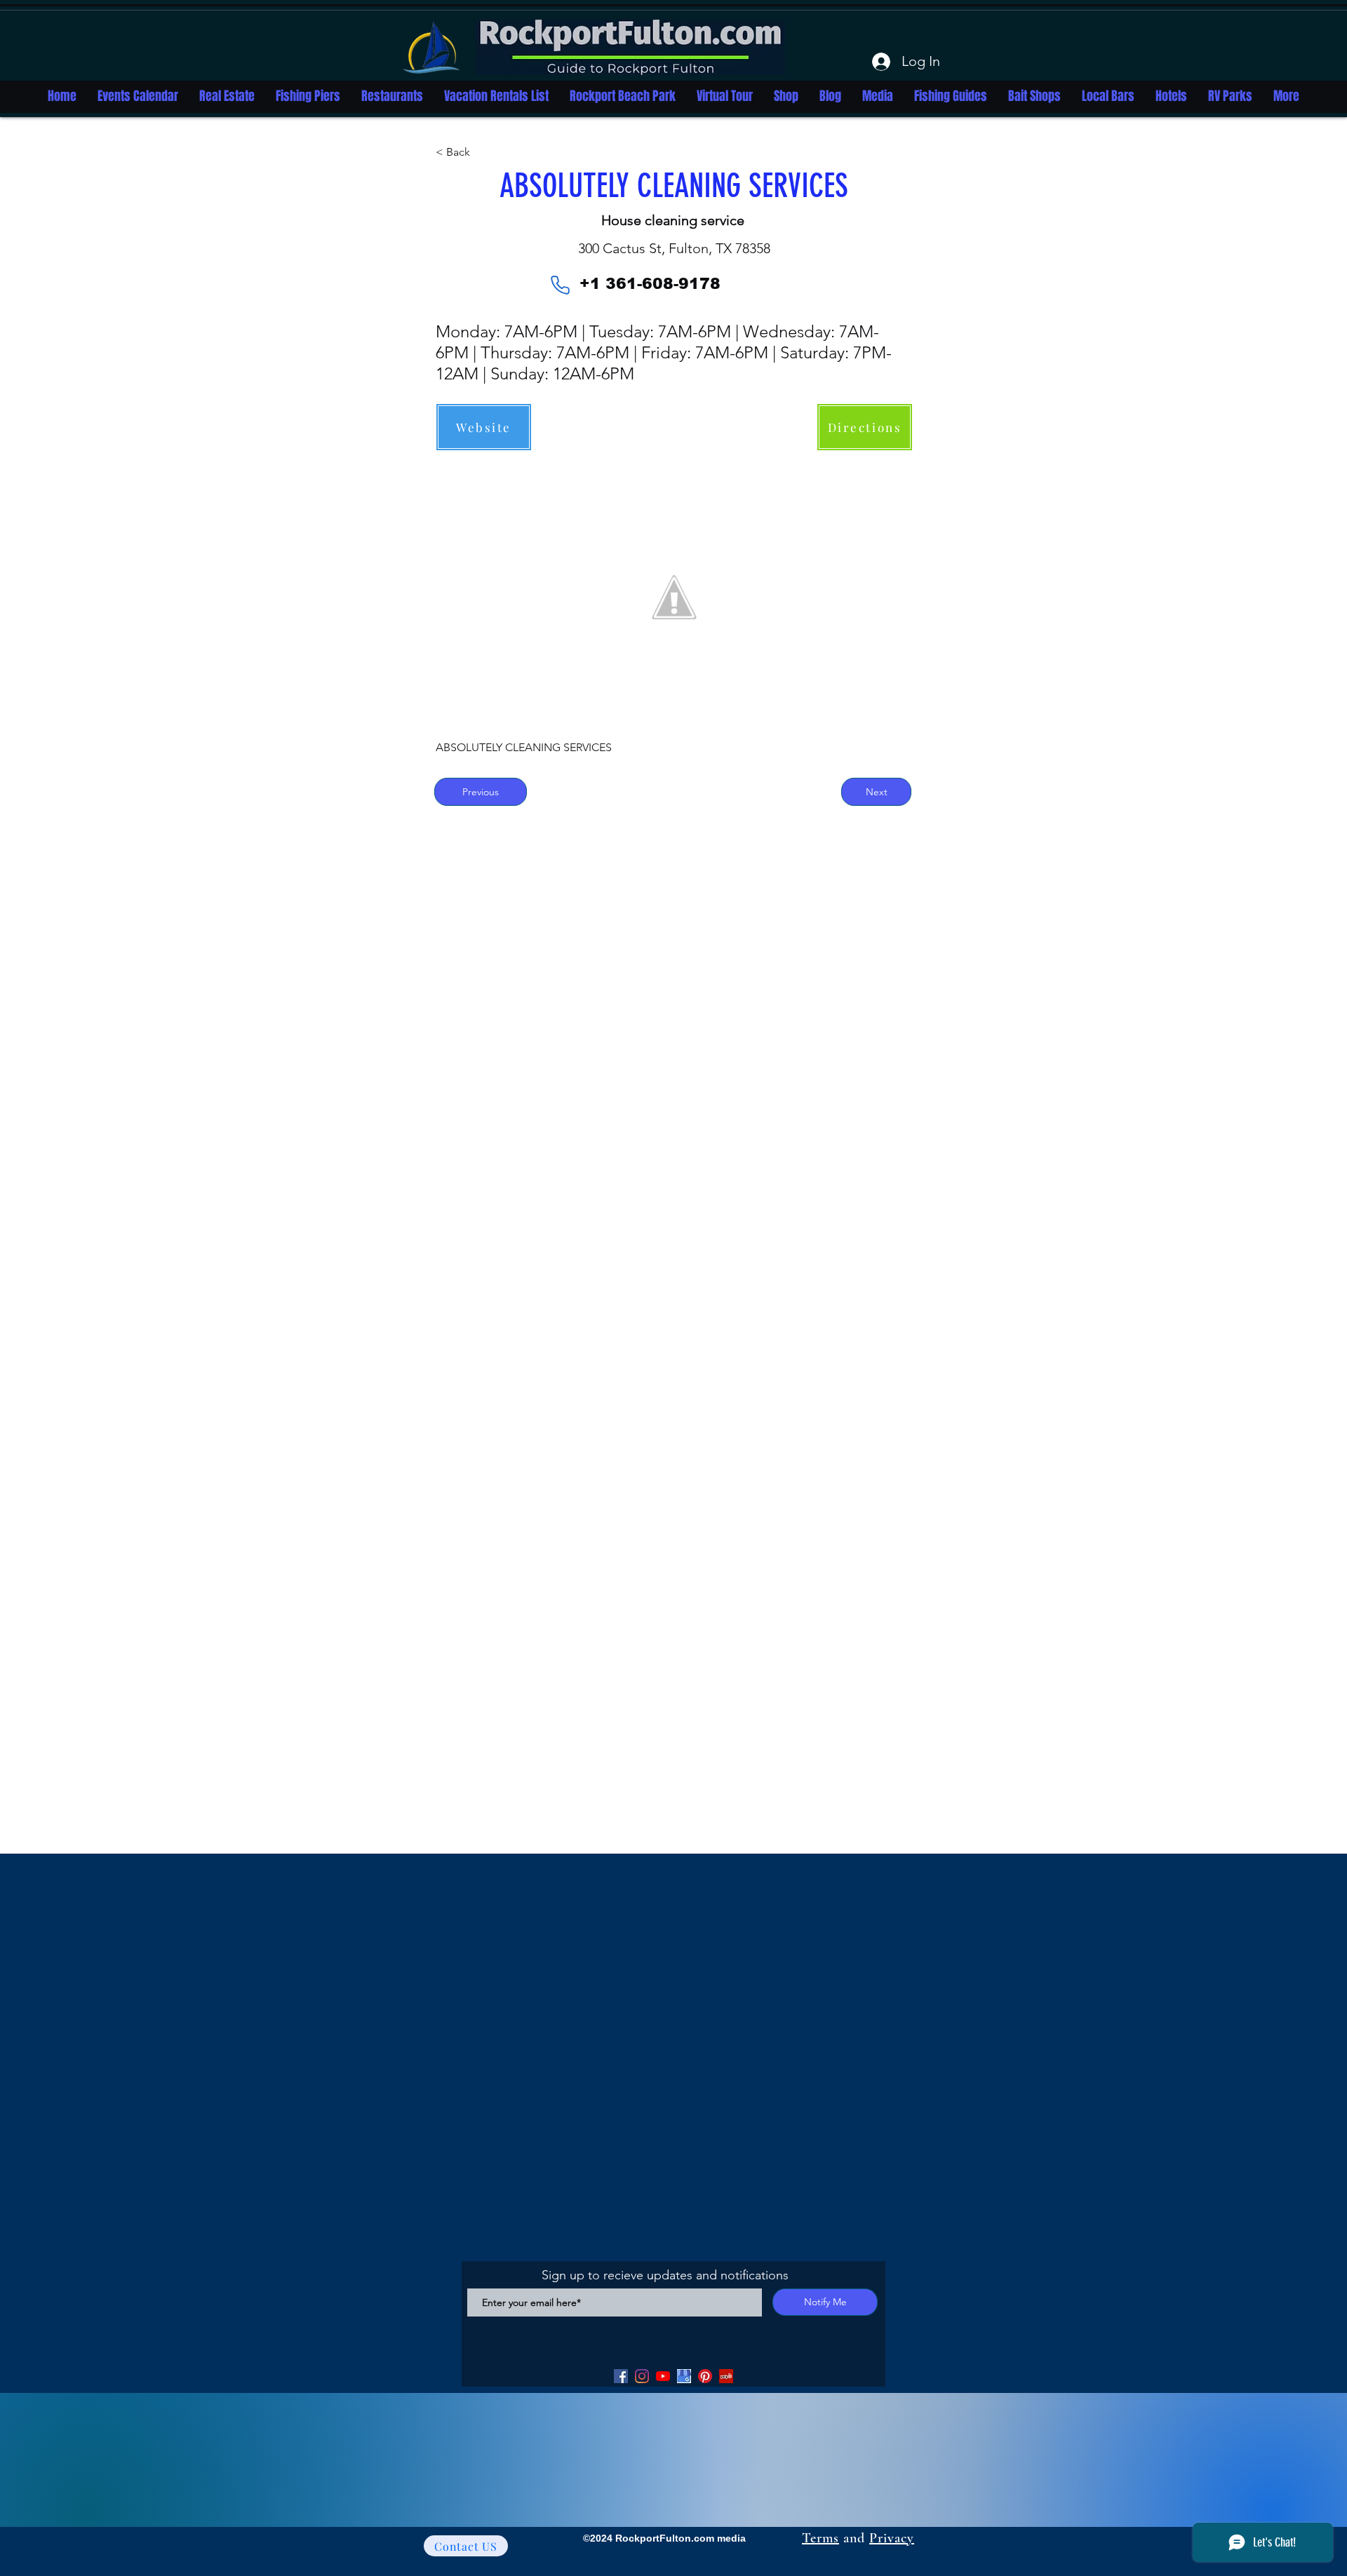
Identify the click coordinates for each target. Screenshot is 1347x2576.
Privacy (892, 2538)
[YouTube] (663, 2376)
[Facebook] (621, 2376)
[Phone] (560, 285)
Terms (820, 2538)
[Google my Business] (684, 2376)
